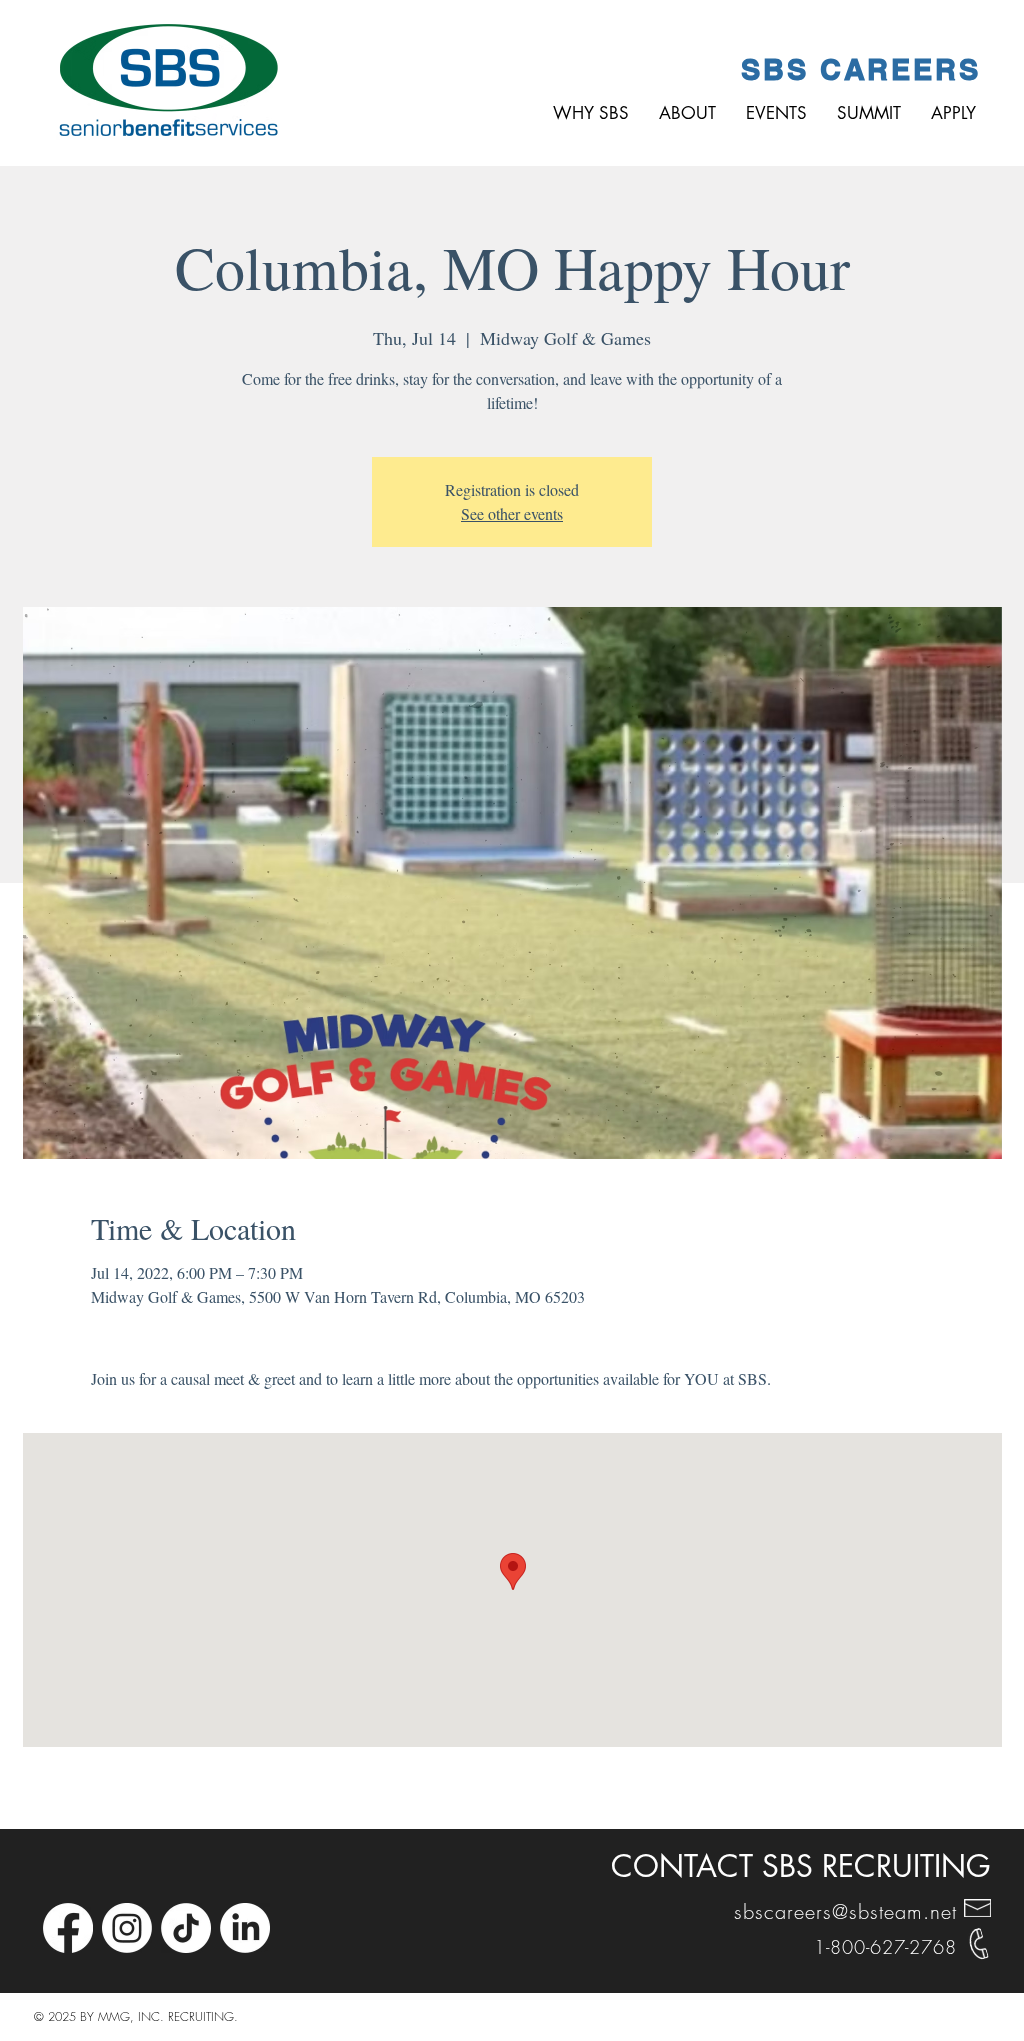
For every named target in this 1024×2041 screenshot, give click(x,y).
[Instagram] (127, 1928)
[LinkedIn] (245, 1928)
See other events (512, 513)
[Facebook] (68, 1928)
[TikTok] (186, 1928)
